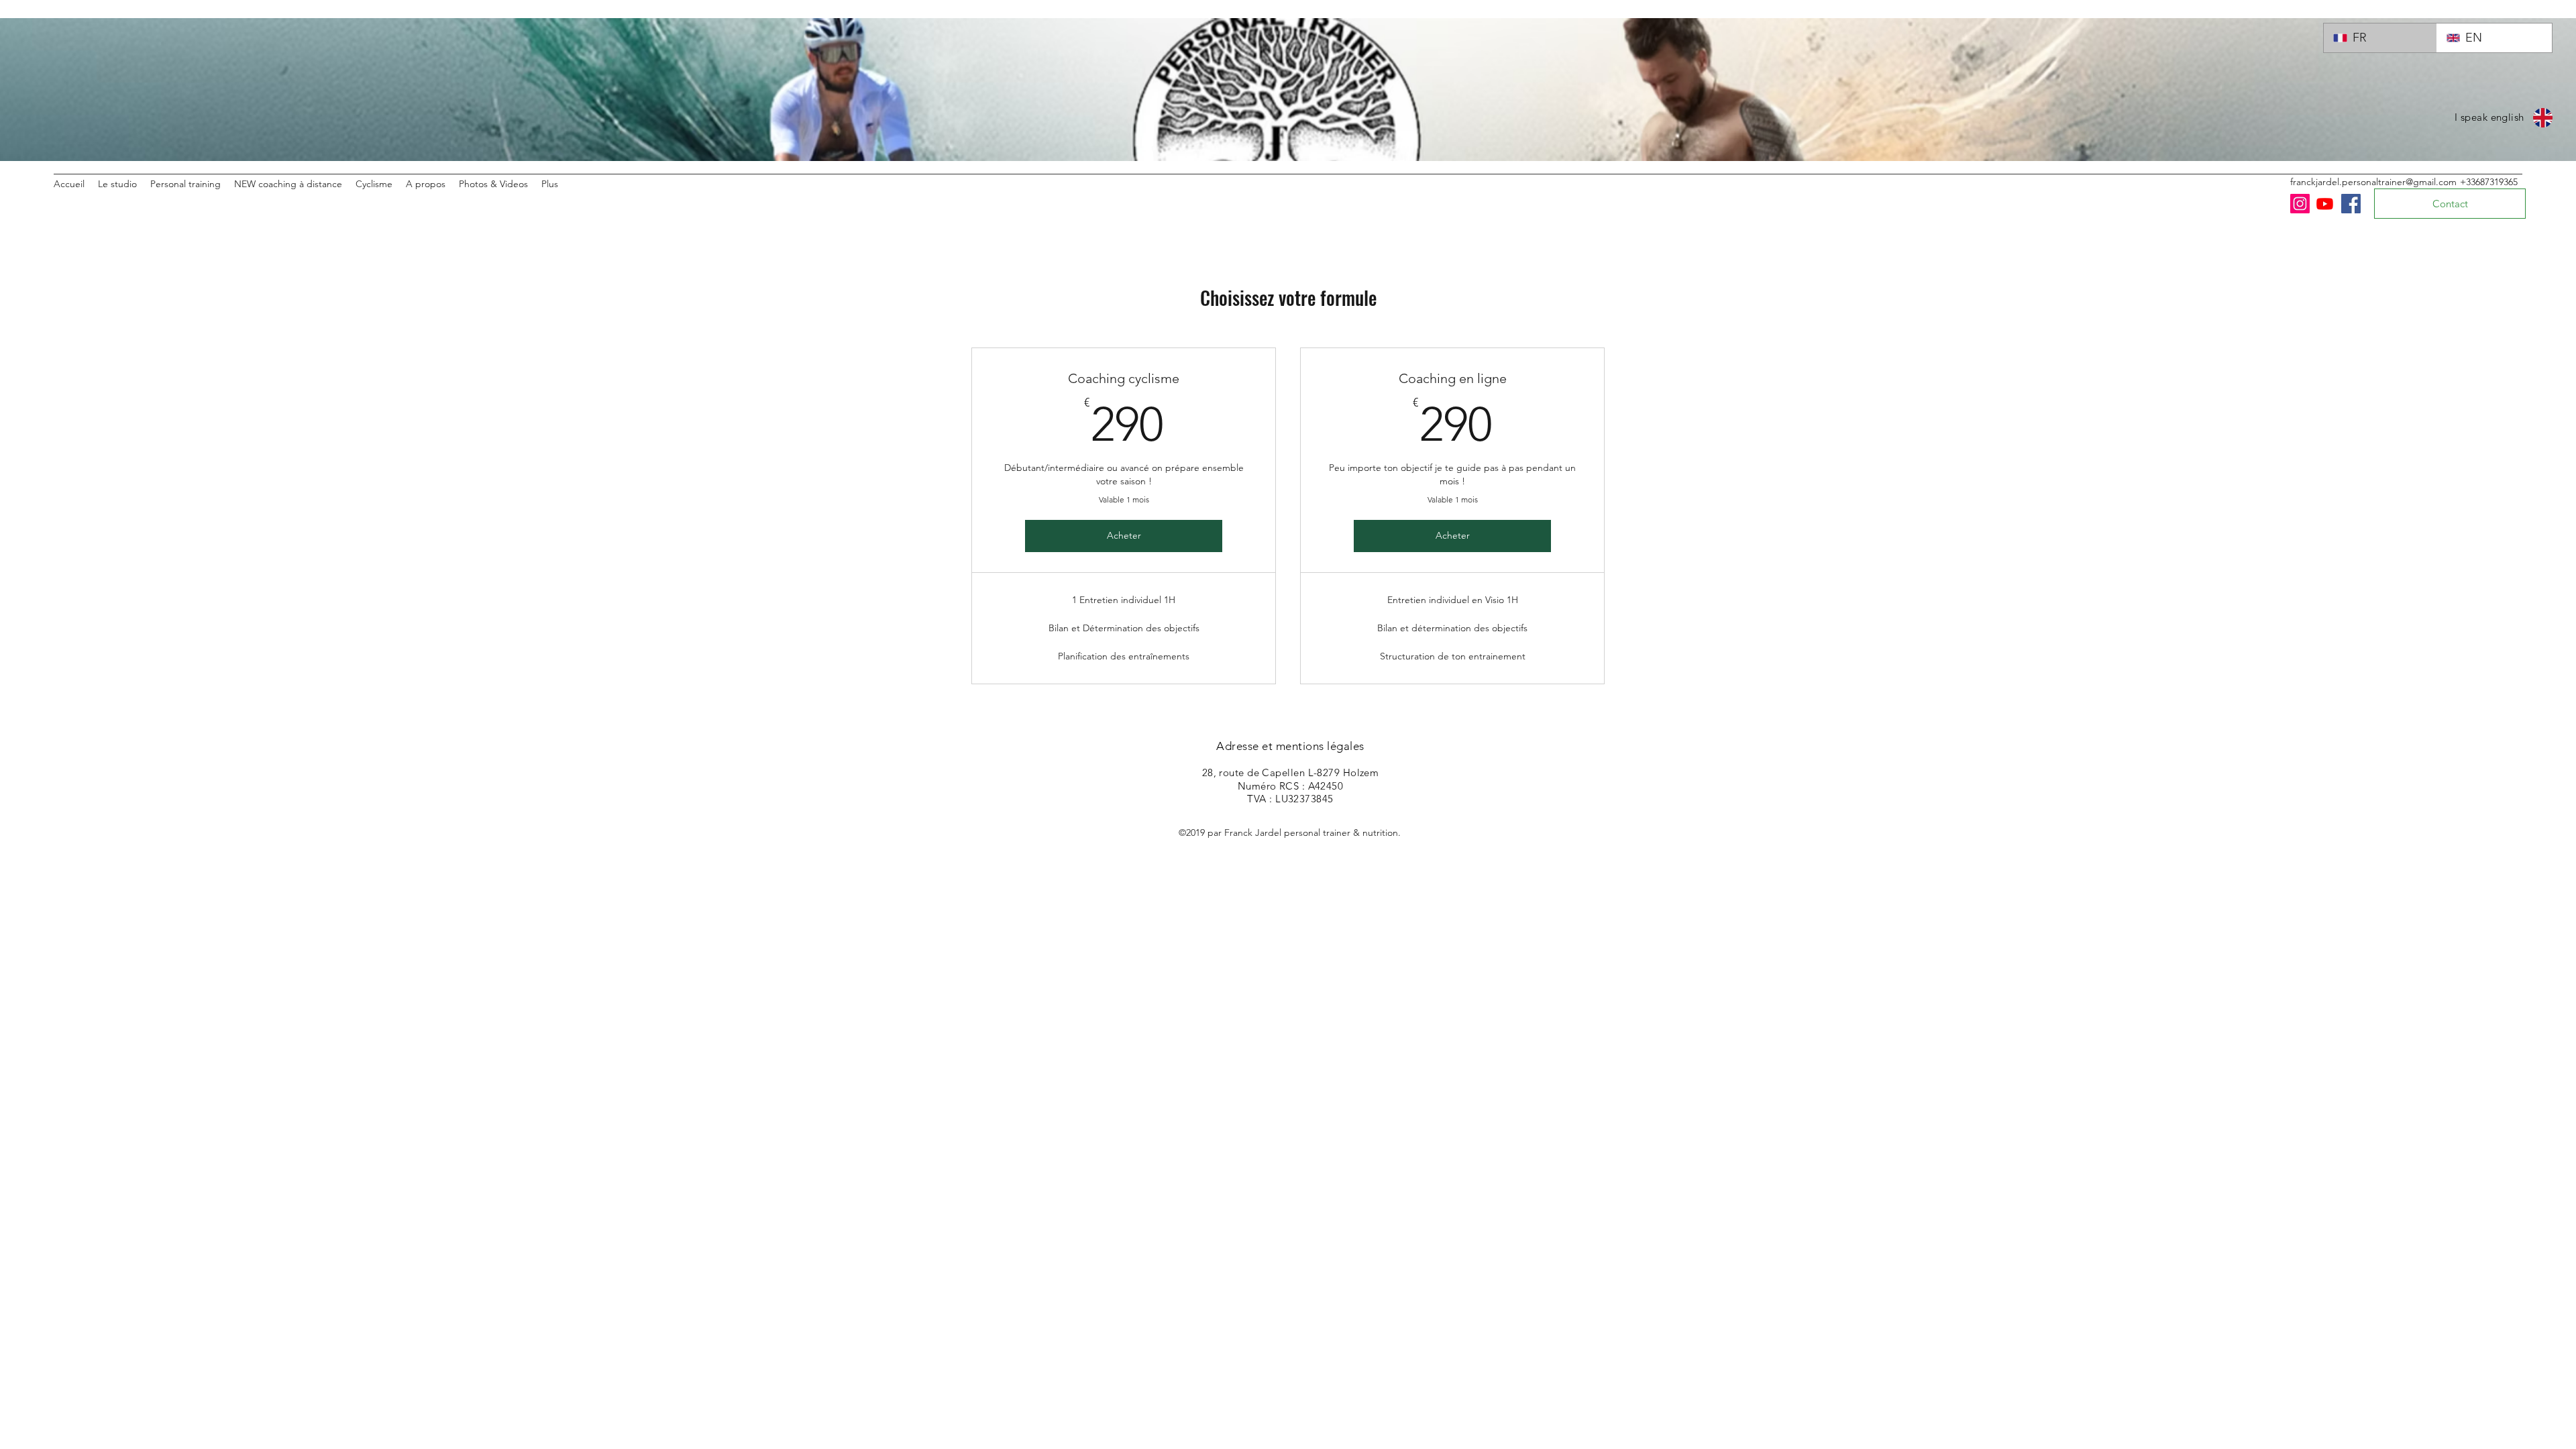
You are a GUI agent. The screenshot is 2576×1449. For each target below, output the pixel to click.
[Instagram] (2300, 204)
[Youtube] (2325, 204)
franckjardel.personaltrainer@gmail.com (2373, 182)
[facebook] (2351, 204)
